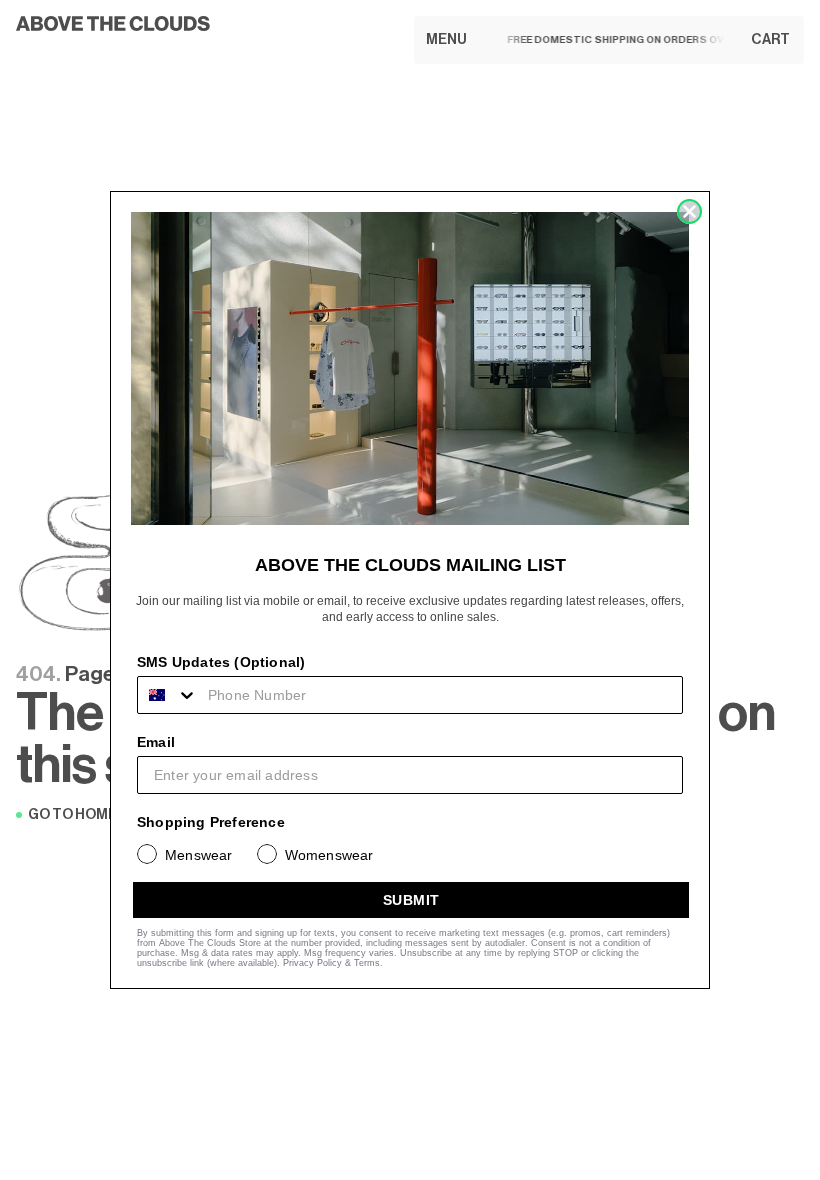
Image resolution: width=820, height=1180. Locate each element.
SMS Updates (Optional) (221, 662)
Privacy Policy (312, 963)
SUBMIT (411, 900)
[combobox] (168, 695)
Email (156, 742)
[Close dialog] (689, 211)
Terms (367, 963)
